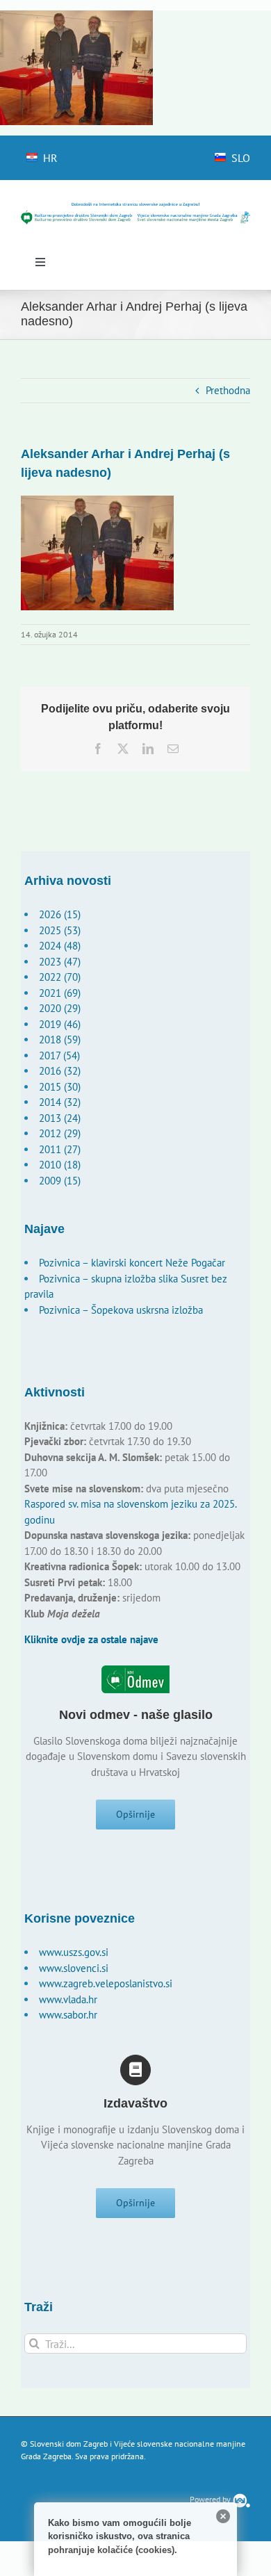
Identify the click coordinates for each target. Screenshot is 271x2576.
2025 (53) (60, 930)
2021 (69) (60, 993)
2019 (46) (60, 1024)
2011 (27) (60, 1149)
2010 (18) (60, 1165)
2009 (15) (60, 1181)
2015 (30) (60, 1087)
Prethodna (228, 390)
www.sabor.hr (68, 2015)
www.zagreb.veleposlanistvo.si (106, 1983)
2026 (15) (60, 914)
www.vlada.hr (68, 1999)
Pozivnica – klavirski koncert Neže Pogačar (132, 1263)
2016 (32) (60, 1071)
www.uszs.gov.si (74, 1952)
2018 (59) (60, 1040)
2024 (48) (60, 946)
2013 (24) (60, 1118)
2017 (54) (59, 1055)
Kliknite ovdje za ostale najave (91, 1639)
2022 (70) (60, 977)
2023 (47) (60, 962)
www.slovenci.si (74, 1968)
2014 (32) (60, 1102)
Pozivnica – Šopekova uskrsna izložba (121, 1310)
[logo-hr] (135, 207)
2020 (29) (60, 1008)
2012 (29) (60, 1133)
